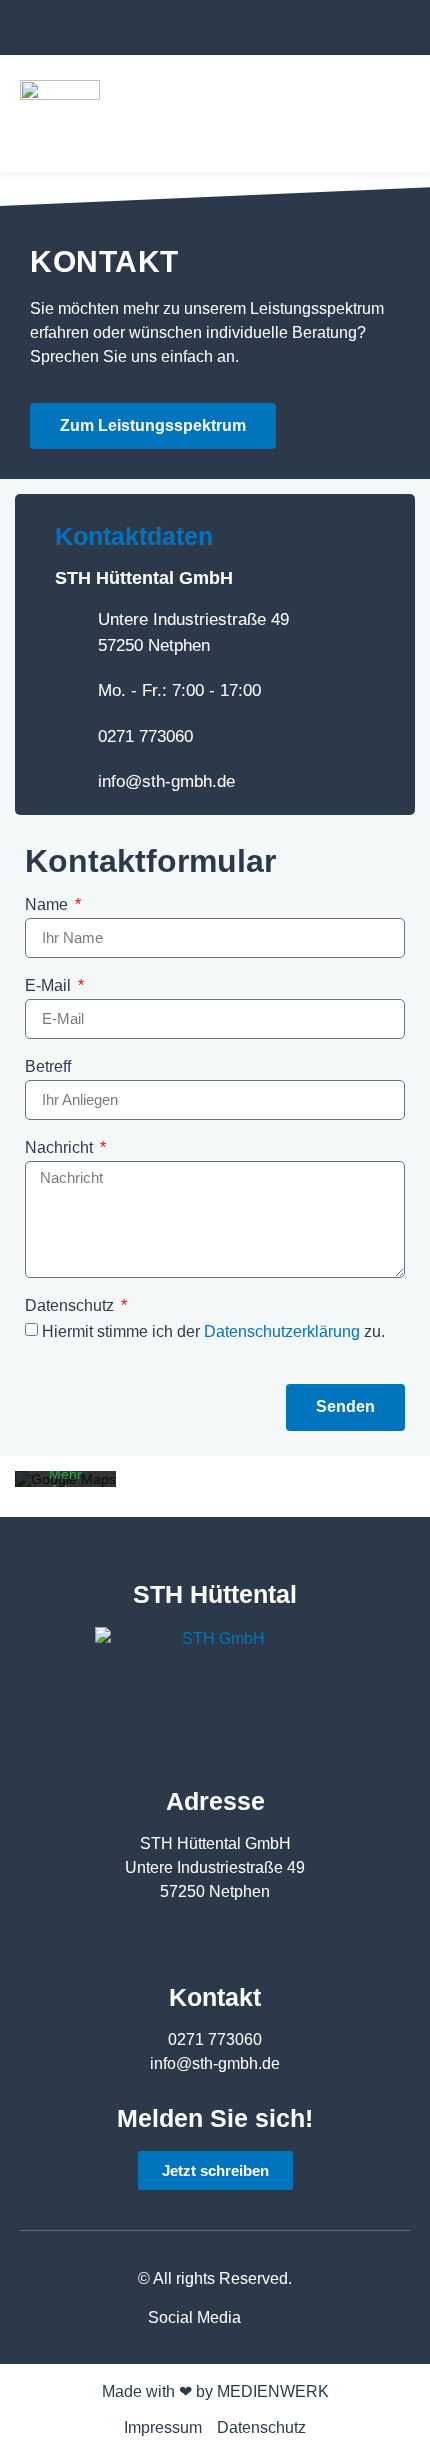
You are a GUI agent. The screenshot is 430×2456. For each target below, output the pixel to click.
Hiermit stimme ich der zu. (213, 1331)
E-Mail (50, 986)
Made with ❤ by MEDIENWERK (215, 2391)
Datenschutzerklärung (284, 1331)
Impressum (163, 2427)
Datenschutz (71, 1306)
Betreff (48, 1067)
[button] (396, 113)
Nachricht (61, 1148)
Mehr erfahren (66, 1482)
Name (48, 905)
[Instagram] (390, 29)
